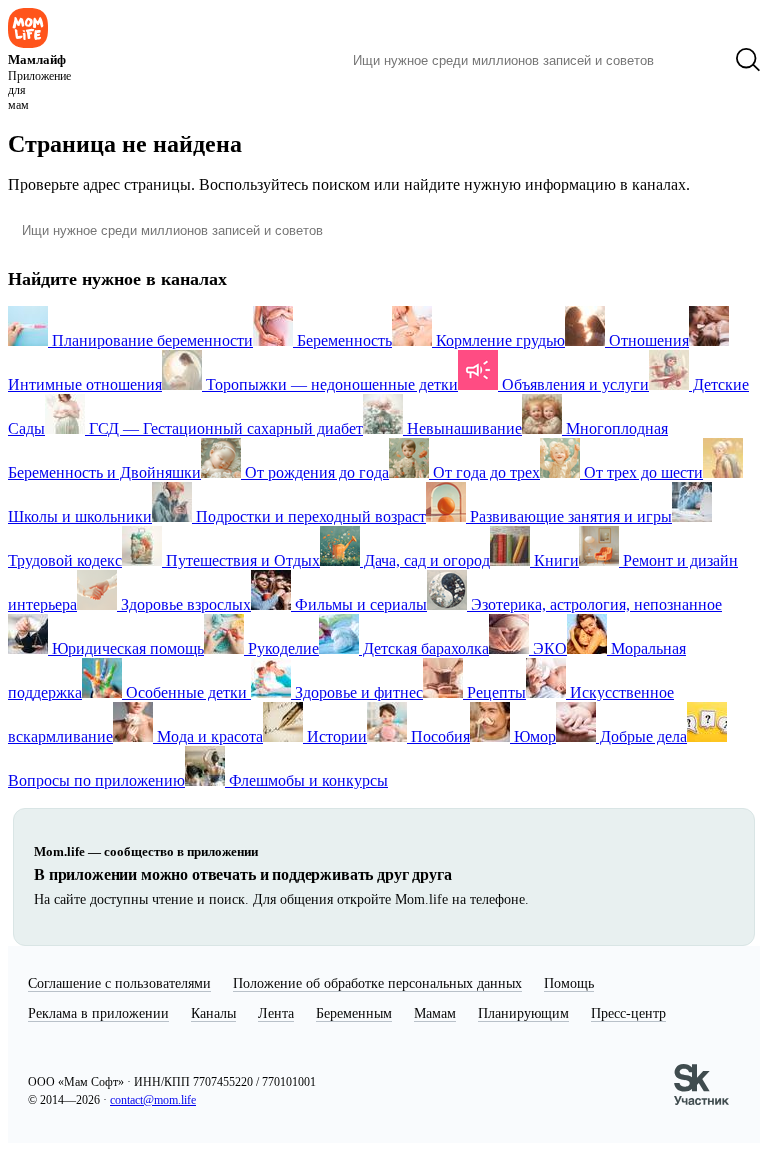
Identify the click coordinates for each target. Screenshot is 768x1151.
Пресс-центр (628, 1013)
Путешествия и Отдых (241, 560)
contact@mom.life (153, 1100)
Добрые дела (641, 736)
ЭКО (548, 648)
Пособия (438, 736)
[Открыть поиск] (748, 60)
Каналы (213, 1013)
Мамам (435, 1013)
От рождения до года (315, 472)
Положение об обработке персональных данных (377, 983)
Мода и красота (208, 736)
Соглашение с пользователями (119, 983)
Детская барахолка (424, 648)
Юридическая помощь (126, 648)
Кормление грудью (498, 340)
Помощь (569, 983)
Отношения (647, 340)
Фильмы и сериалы (359, 604)
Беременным (354, 1013)
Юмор (533, 736)
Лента (276, 1013)
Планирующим (523, 1013)
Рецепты (494, 692)
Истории (335, 736)
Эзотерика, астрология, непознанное (594, 604)
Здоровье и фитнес (357, 692)
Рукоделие (281, 648)
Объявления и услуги (573, 384)
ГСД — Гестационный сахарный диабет (224, 428)
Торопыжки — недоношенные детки (330, 384)
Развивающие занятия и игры (569, 516)
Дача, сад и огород (425, 560)
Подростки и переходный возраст (309, 516)
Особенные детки (186, 692)
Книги (554, 560)
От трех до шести (641, 472)
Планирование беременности (150, 340)
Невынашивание (462, 428)
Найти (694, 60)
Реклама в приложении (98, 1013)
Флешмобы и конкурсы (306, 780)
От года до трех (484, 472)
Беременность (342, 340)
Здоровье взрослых (184, 604)
